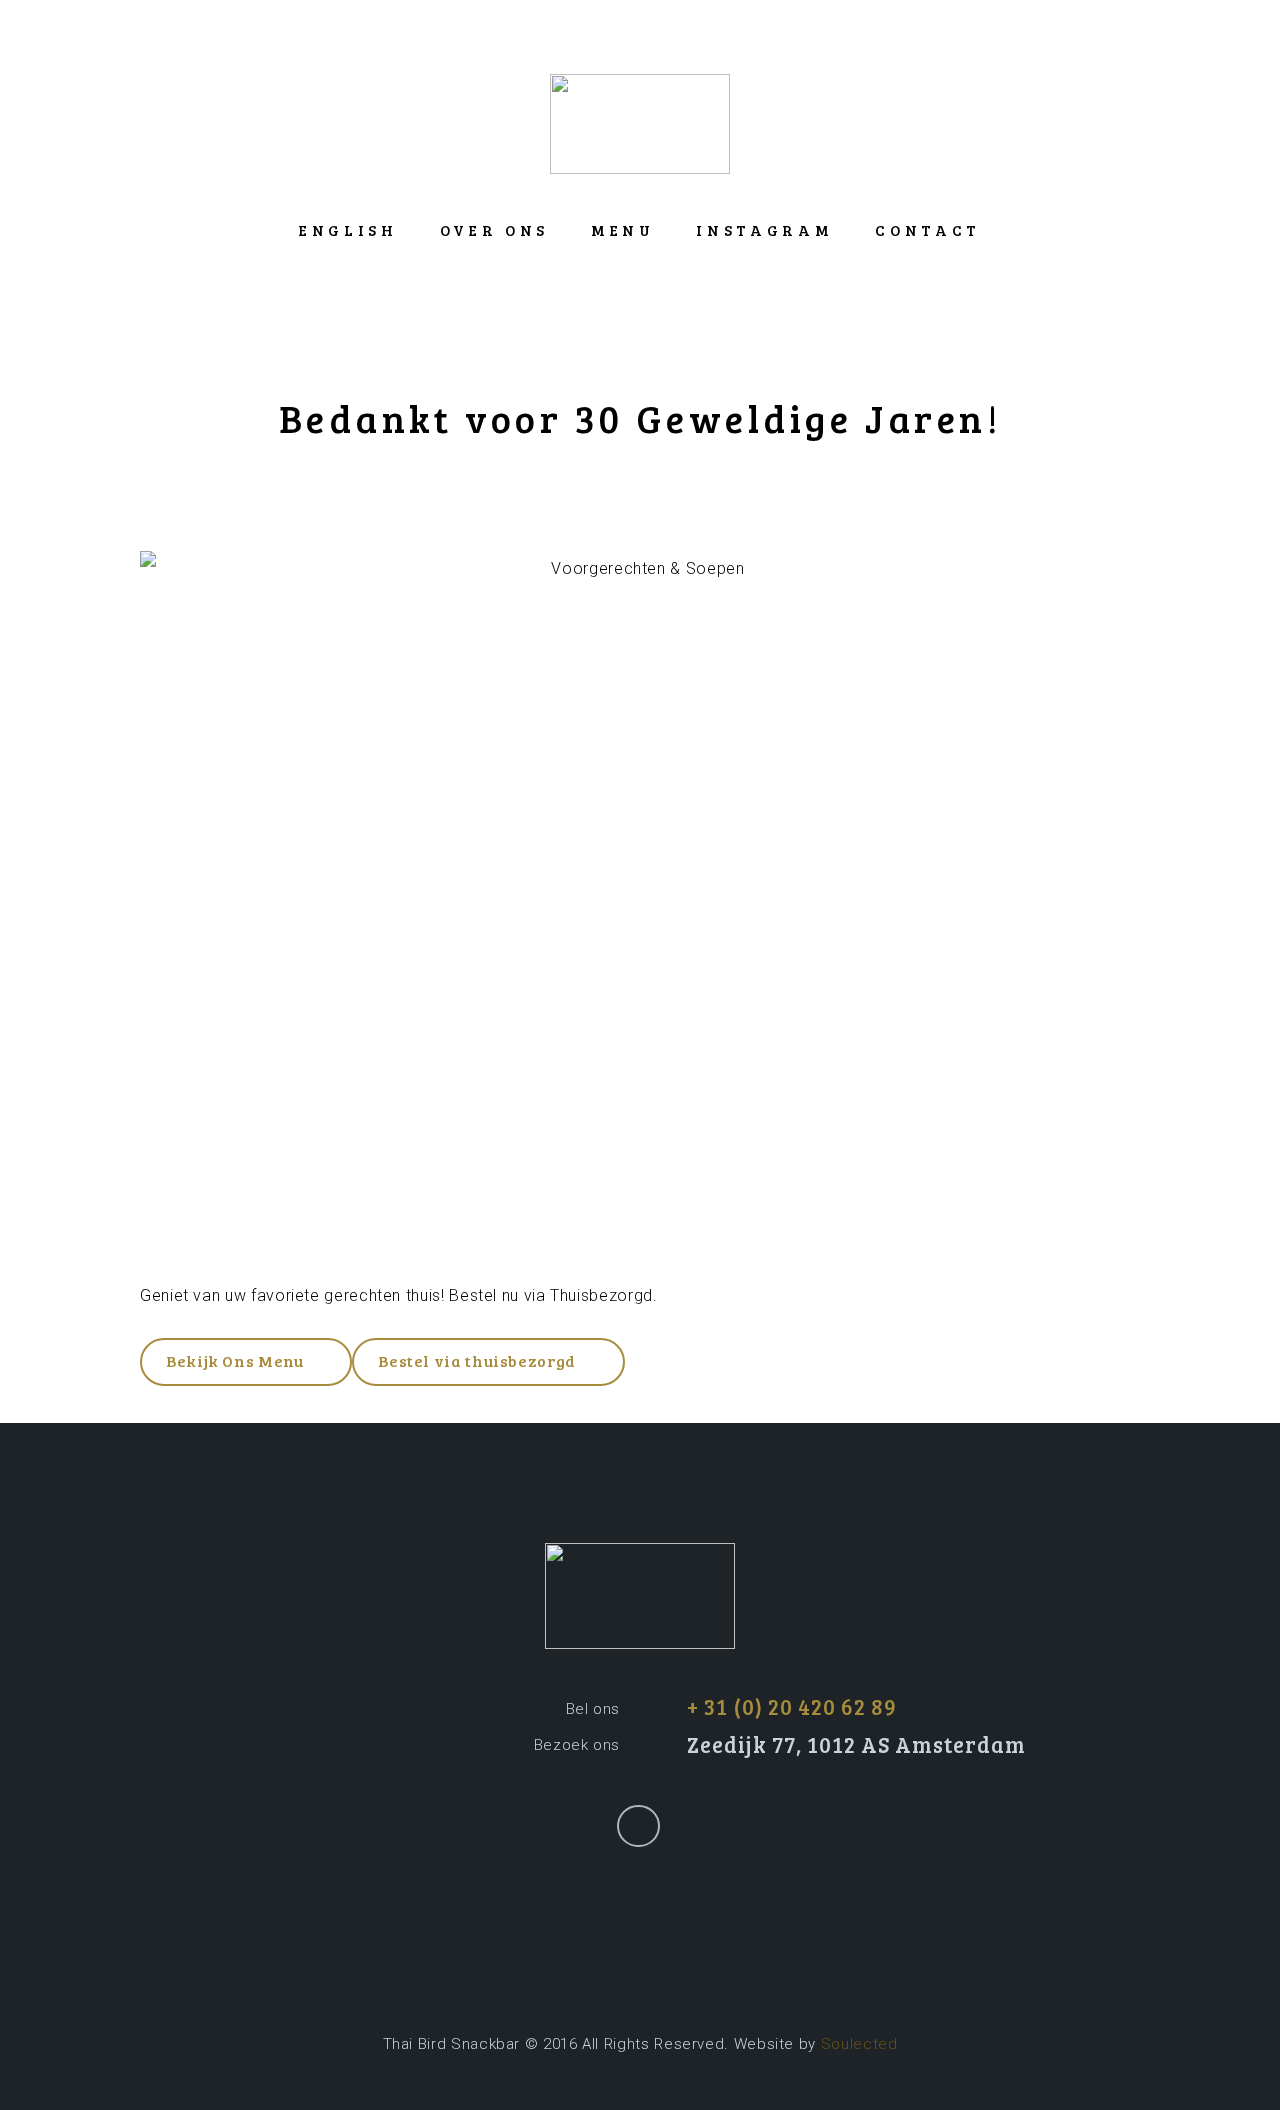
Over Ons (494, 230)
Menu (623, 230)
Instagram (764, 230)
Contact (928, 230)
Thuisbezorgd (601, 1295)
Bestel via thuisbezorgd (477, 1360)
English (348, 230)
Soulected (859, 2044)
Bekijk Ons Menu (235, 1360)
